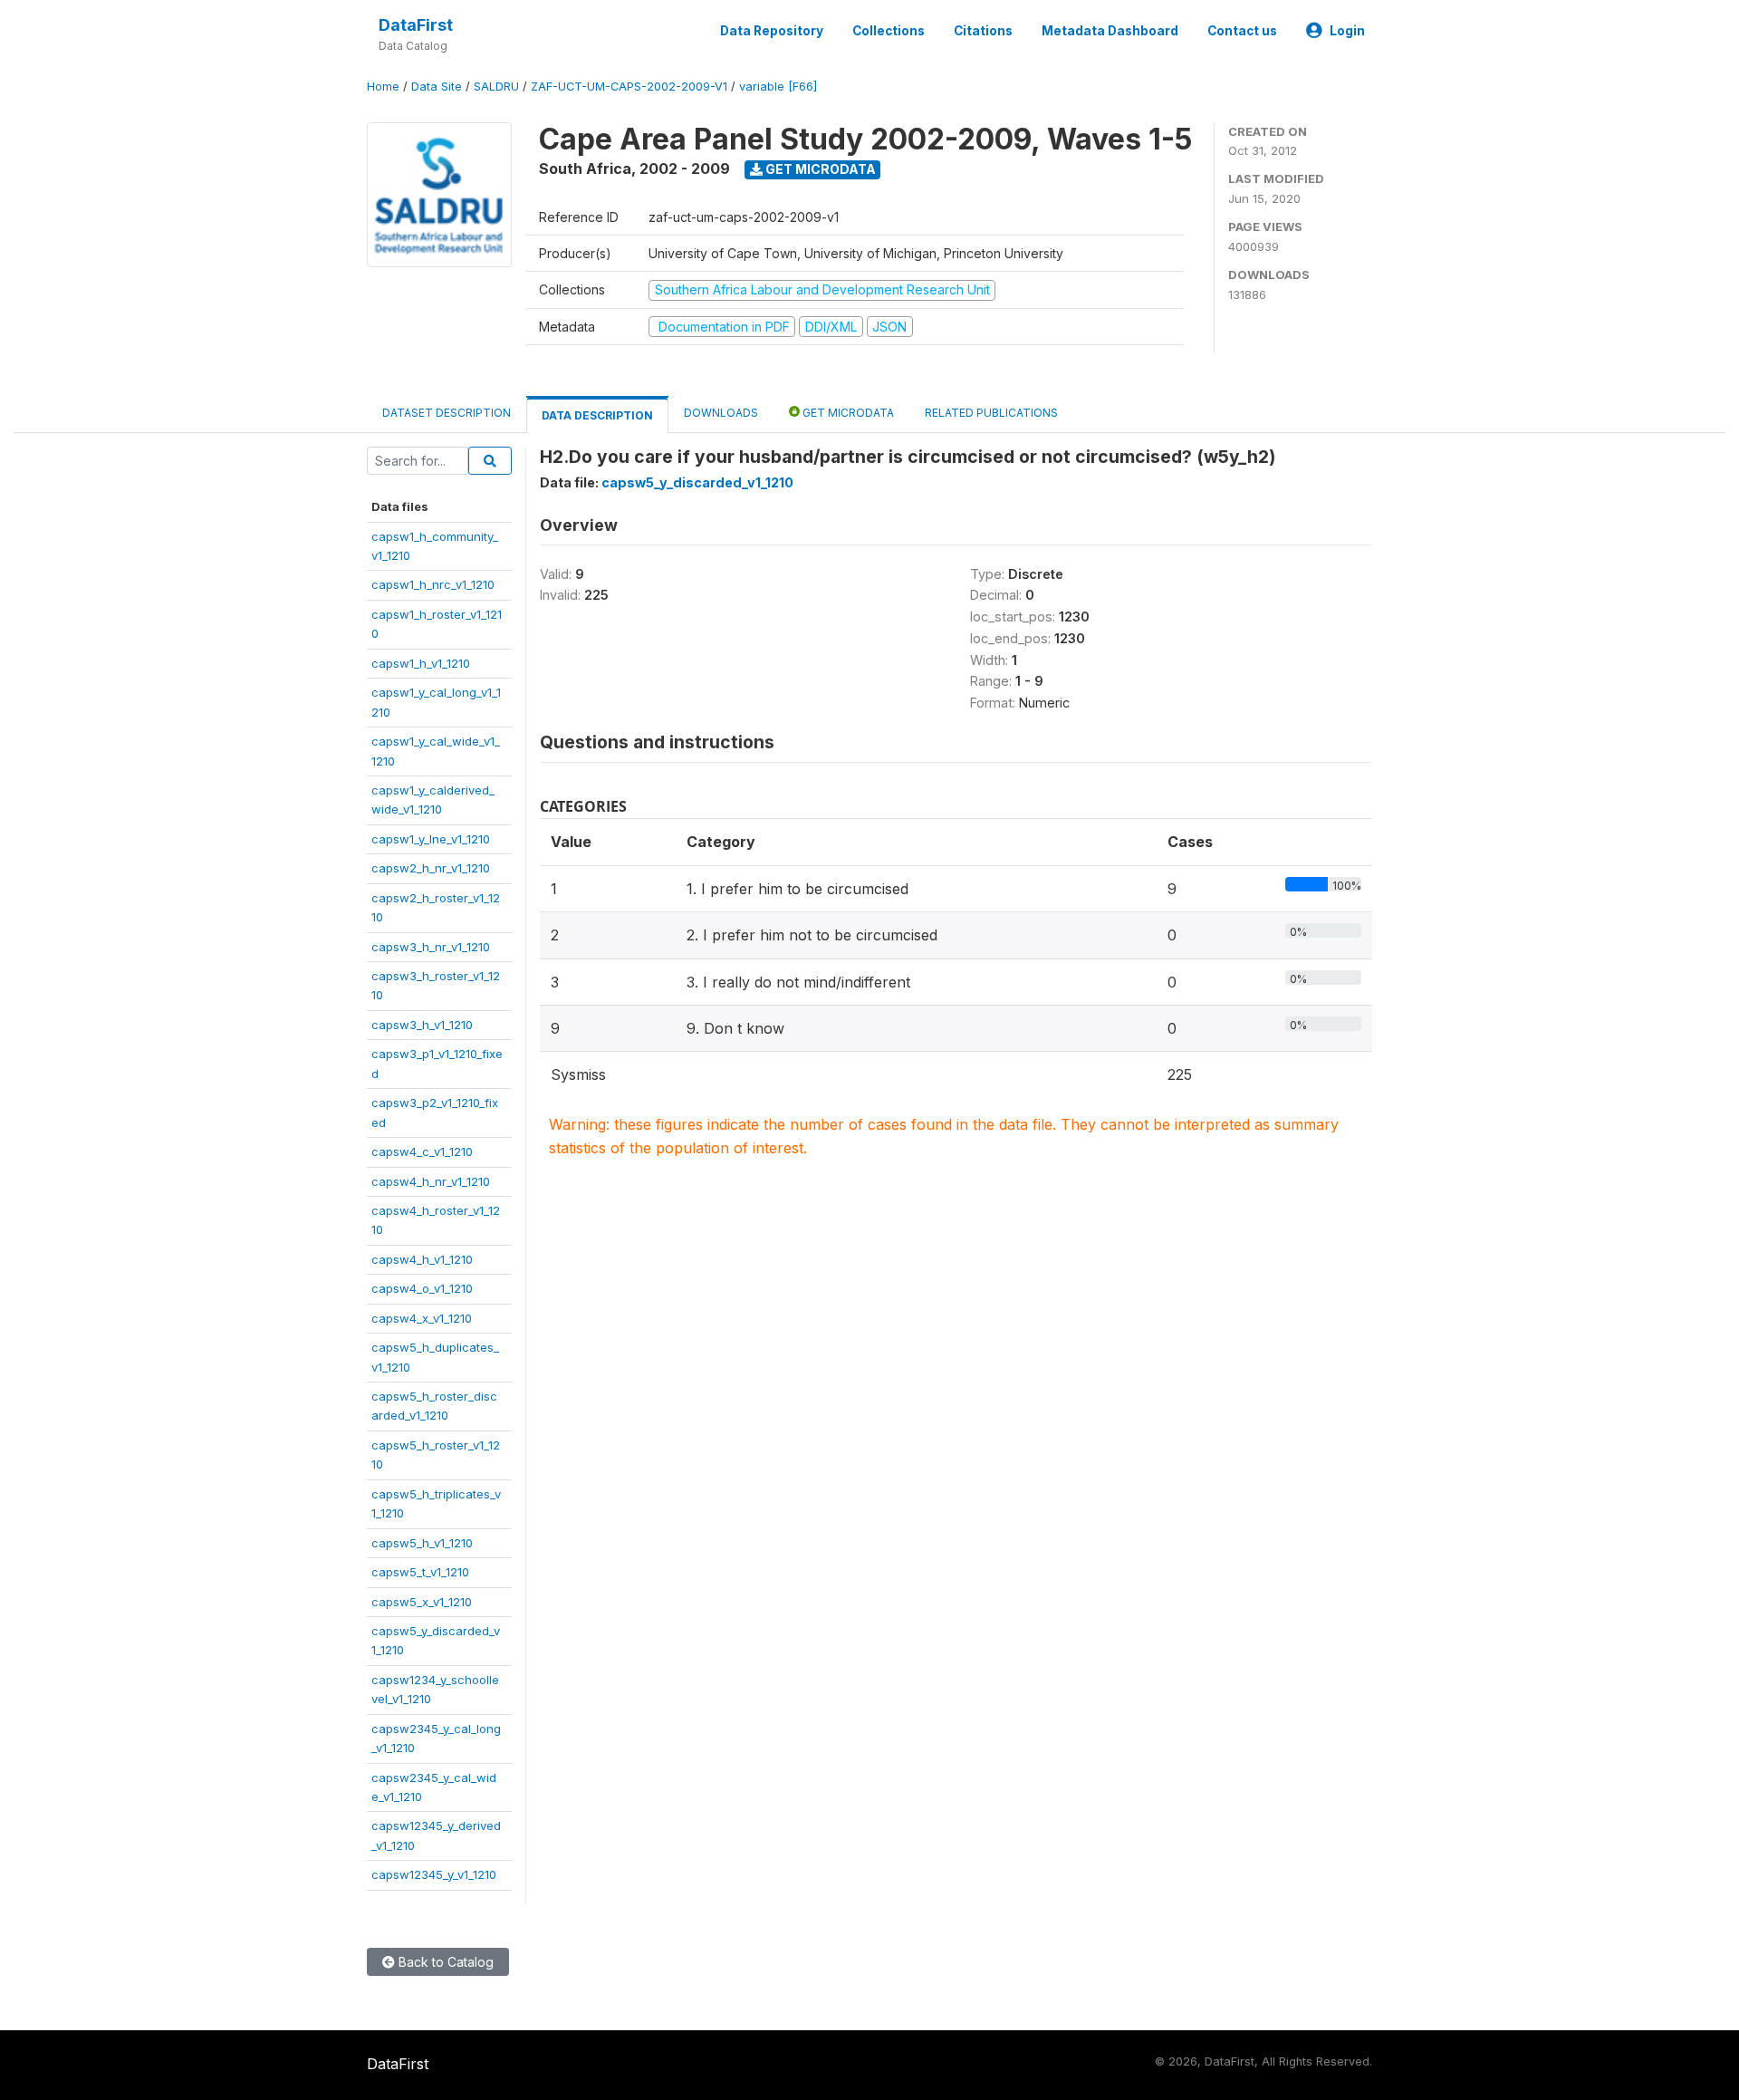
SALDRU (496, 87)
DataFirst (416, 25)
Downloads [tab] (721, 413)
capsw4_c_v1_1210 (422, 1151)
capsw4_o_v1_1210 (422, 1288)
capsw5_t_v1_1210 (420, 1572)
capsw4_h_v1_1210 (422, 1259)
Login (1347, 31)
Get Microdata (819, 169)
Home (383, 87)
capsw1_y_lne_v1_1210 (431, 839)
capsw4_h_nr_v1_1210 (431, 1181)
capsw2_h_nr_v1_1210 (431, 868)
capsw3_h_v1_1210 (422, 1025)
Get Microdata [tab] (847, 413)
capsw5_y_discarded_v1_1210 (697, 482)
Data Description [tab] (597, 415)
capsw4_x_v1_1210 (422, 1318)
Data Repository (772, 31)
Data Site (437, 87)
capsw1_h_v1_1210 (421, 663)
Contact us (1242, 31)
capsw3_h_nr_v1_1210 (431, 947)
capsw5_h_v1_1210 (422, 1543)
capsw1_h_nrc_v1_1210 (433, 584)
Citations (983, 31)
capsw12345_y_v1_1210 (434, 1874)
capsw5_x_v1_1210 (422, 1602)
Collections (889, 31)
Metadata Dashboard (1110, 31)
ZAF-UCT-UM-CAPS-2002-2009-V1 (629, 87)
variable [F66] (778, 87)
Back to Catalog (444, 1962)
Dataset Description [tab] (447, 413)
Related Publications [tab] (991, 413)
